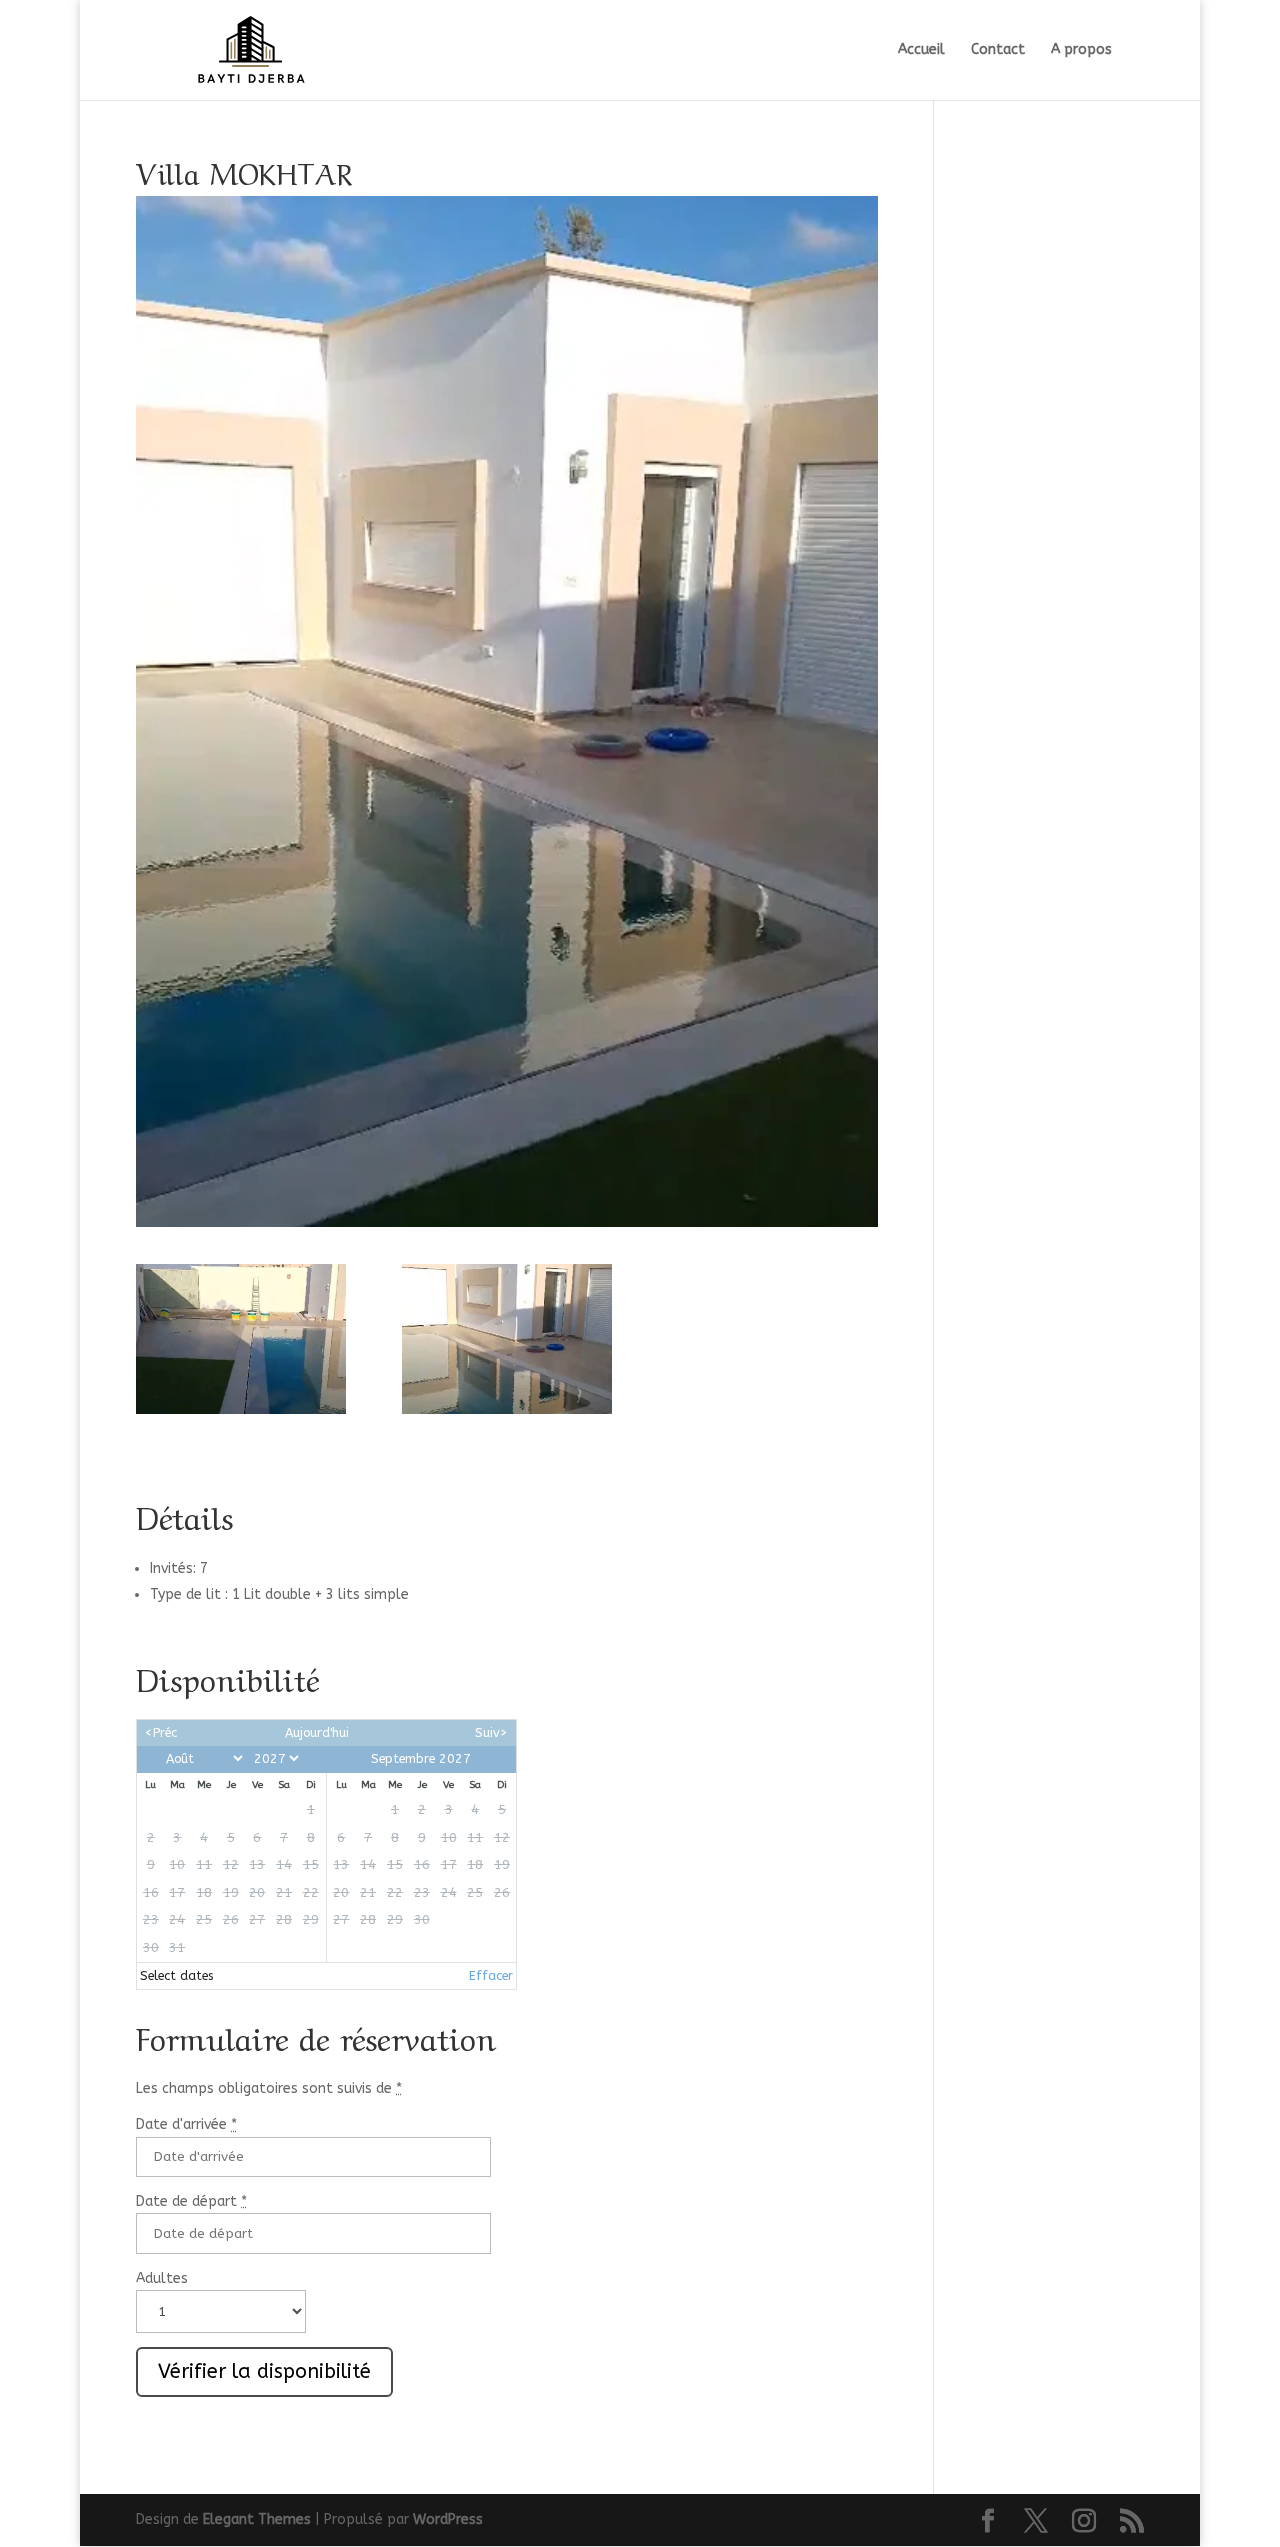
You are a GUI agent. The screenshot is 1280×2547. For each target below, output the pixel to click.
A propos (1081, 50)
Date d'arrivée (186, 2124)
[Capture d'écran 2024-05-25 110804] (241, 1338)
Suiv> (491, 1732)
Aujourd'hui (317, 1732)
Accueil (921, 50)
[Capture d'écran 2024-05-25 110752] (507, 1338)
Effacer (491, 1975)
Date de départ (191, 2201)
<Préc (161, 1732)
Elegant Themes (257, 2519)
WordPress (448, 2519)
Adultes (162, 2278)
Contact (998, 50)
